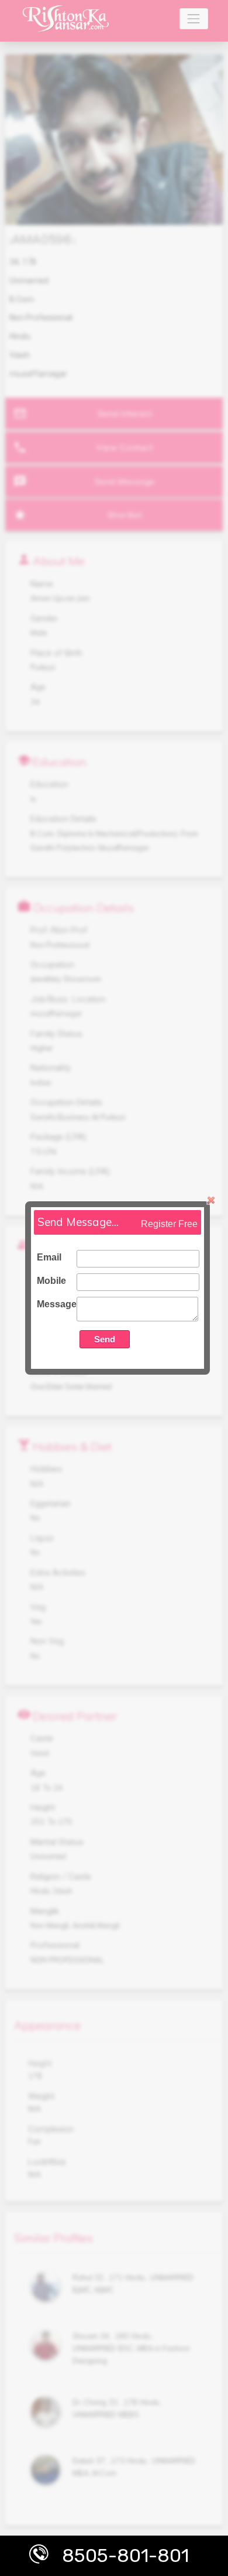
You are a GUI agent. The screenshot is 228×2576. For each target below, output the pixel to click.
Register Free (169, 1224)
